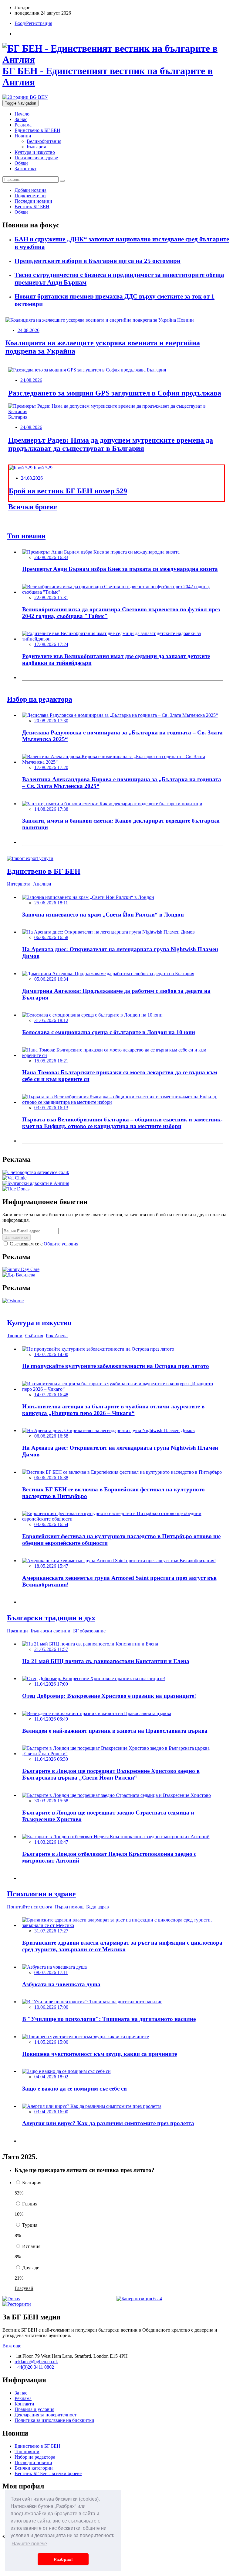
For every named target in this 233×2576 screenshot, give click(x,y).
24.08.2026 (29, 330)
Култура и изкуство (35, 152)
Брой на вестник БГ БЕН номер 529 (68, 491)
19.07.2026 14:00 (51, 1354)
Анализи (42, 884)
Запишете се (17, 1237)
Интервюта (19, 884)
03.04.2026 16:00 (51, 2112)
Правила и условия (34, 2409)
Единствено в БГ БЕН (37, 130)
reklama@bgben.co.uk (36, 2362)
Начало (22, 114)
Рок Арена (57, 1336)
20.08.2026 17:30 (51, 721)
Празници (17, 1631)
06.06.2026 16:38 (51, 1478)
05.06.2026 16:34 (51, 979)
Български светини (51, 1631)
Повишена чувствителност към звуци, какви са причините (100, 2054)
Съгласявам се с (43, 1244)
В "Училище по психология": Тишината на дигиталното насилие (109, 2019)
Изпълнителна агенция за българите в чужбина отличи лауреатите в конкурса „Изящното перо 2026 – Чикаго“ (113, 1410)
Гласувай (24, 2288)
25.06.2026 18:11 (51, 903)
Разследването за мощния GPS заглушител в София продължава (115, 393)
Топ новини (27, 2452)
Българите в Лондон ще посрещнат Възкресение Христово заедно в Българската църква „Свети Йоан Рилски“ (111, 1774)
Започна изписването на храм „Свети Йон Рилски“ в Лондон (103, 915)
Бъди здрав (98, 1907)
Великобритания (44, 141)
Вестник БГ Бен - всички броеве (48, 2473)
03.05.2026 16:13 (51, 1108)
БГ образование (89, 1631)
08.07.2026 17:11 (51, 1972)
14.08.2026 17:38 (51, 809)
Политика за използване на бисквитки (54, 2420)
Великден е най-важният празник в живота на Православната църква (115, 1731)
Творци (15, 1336)
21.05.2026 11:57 (51, 1649)
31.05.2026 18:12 (51, 1020)
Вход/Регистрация (33, 23)
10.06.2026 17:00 (51, 2007)
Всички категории (34, 2468)
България (36, 147)
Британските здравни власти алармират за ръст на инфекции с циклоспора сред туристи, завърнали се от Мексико (122, 1946)
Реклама (23, 125)
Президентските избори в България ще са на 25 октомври (98, 261)
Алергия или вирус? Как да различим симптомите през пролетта (108, 2123)
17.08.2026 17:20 (51, 767)
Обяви (21, 163)
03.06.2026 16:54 (51, 1524)
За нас (21, 119)
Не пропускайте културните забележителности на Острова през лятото (116, 1366)
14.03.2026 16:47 (51, 1842)
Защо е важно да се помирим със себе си (74, 2089)
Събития (34, 1336)
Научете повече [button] (29, 2544)
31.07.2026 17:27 (51, 1931)
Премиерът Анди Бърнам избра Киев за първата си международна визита (120, 569)
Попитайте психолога (30, 1907)
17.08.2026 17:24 (51, 644)
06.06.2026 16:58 (51, 937)
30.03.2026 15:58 (51, 1801)
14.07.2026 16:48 (51, 1395)
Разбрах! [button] (63, 2559)
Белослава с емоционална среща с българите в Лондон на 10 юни (109, 1032)
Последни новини (33, 2462)
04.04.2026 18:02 (51, 2077)
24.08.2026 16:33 (51, 557)
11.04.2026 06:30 (51, 1759)
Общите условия (61, 1244)
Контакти (24, 2404)
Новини (23, 136)
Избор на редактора (35, 2457)
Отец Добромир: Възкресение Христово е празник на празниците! (109, 1696)
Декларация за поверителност (46, 2415)
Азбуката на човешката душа (61, 1984)
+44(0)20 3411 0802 (34, 2367)
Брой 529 (43, 468)
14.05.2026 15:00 (51, 2042)
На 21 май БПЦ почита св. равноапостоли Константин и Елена (106, 1661)
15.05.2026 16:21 (51, 1061)
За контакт (25, 169)
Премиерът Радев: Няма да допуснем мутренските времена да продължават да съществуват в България (111, 444)
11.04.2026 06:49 (51, 1719)
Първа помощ (69, 1907)
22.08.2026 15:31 (51, 597)
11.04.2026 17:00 (51, 1684)
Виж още (12, 2346)
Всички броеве (33, 507)
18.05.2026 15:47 (51, 1566)
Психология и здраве (36, 158)
